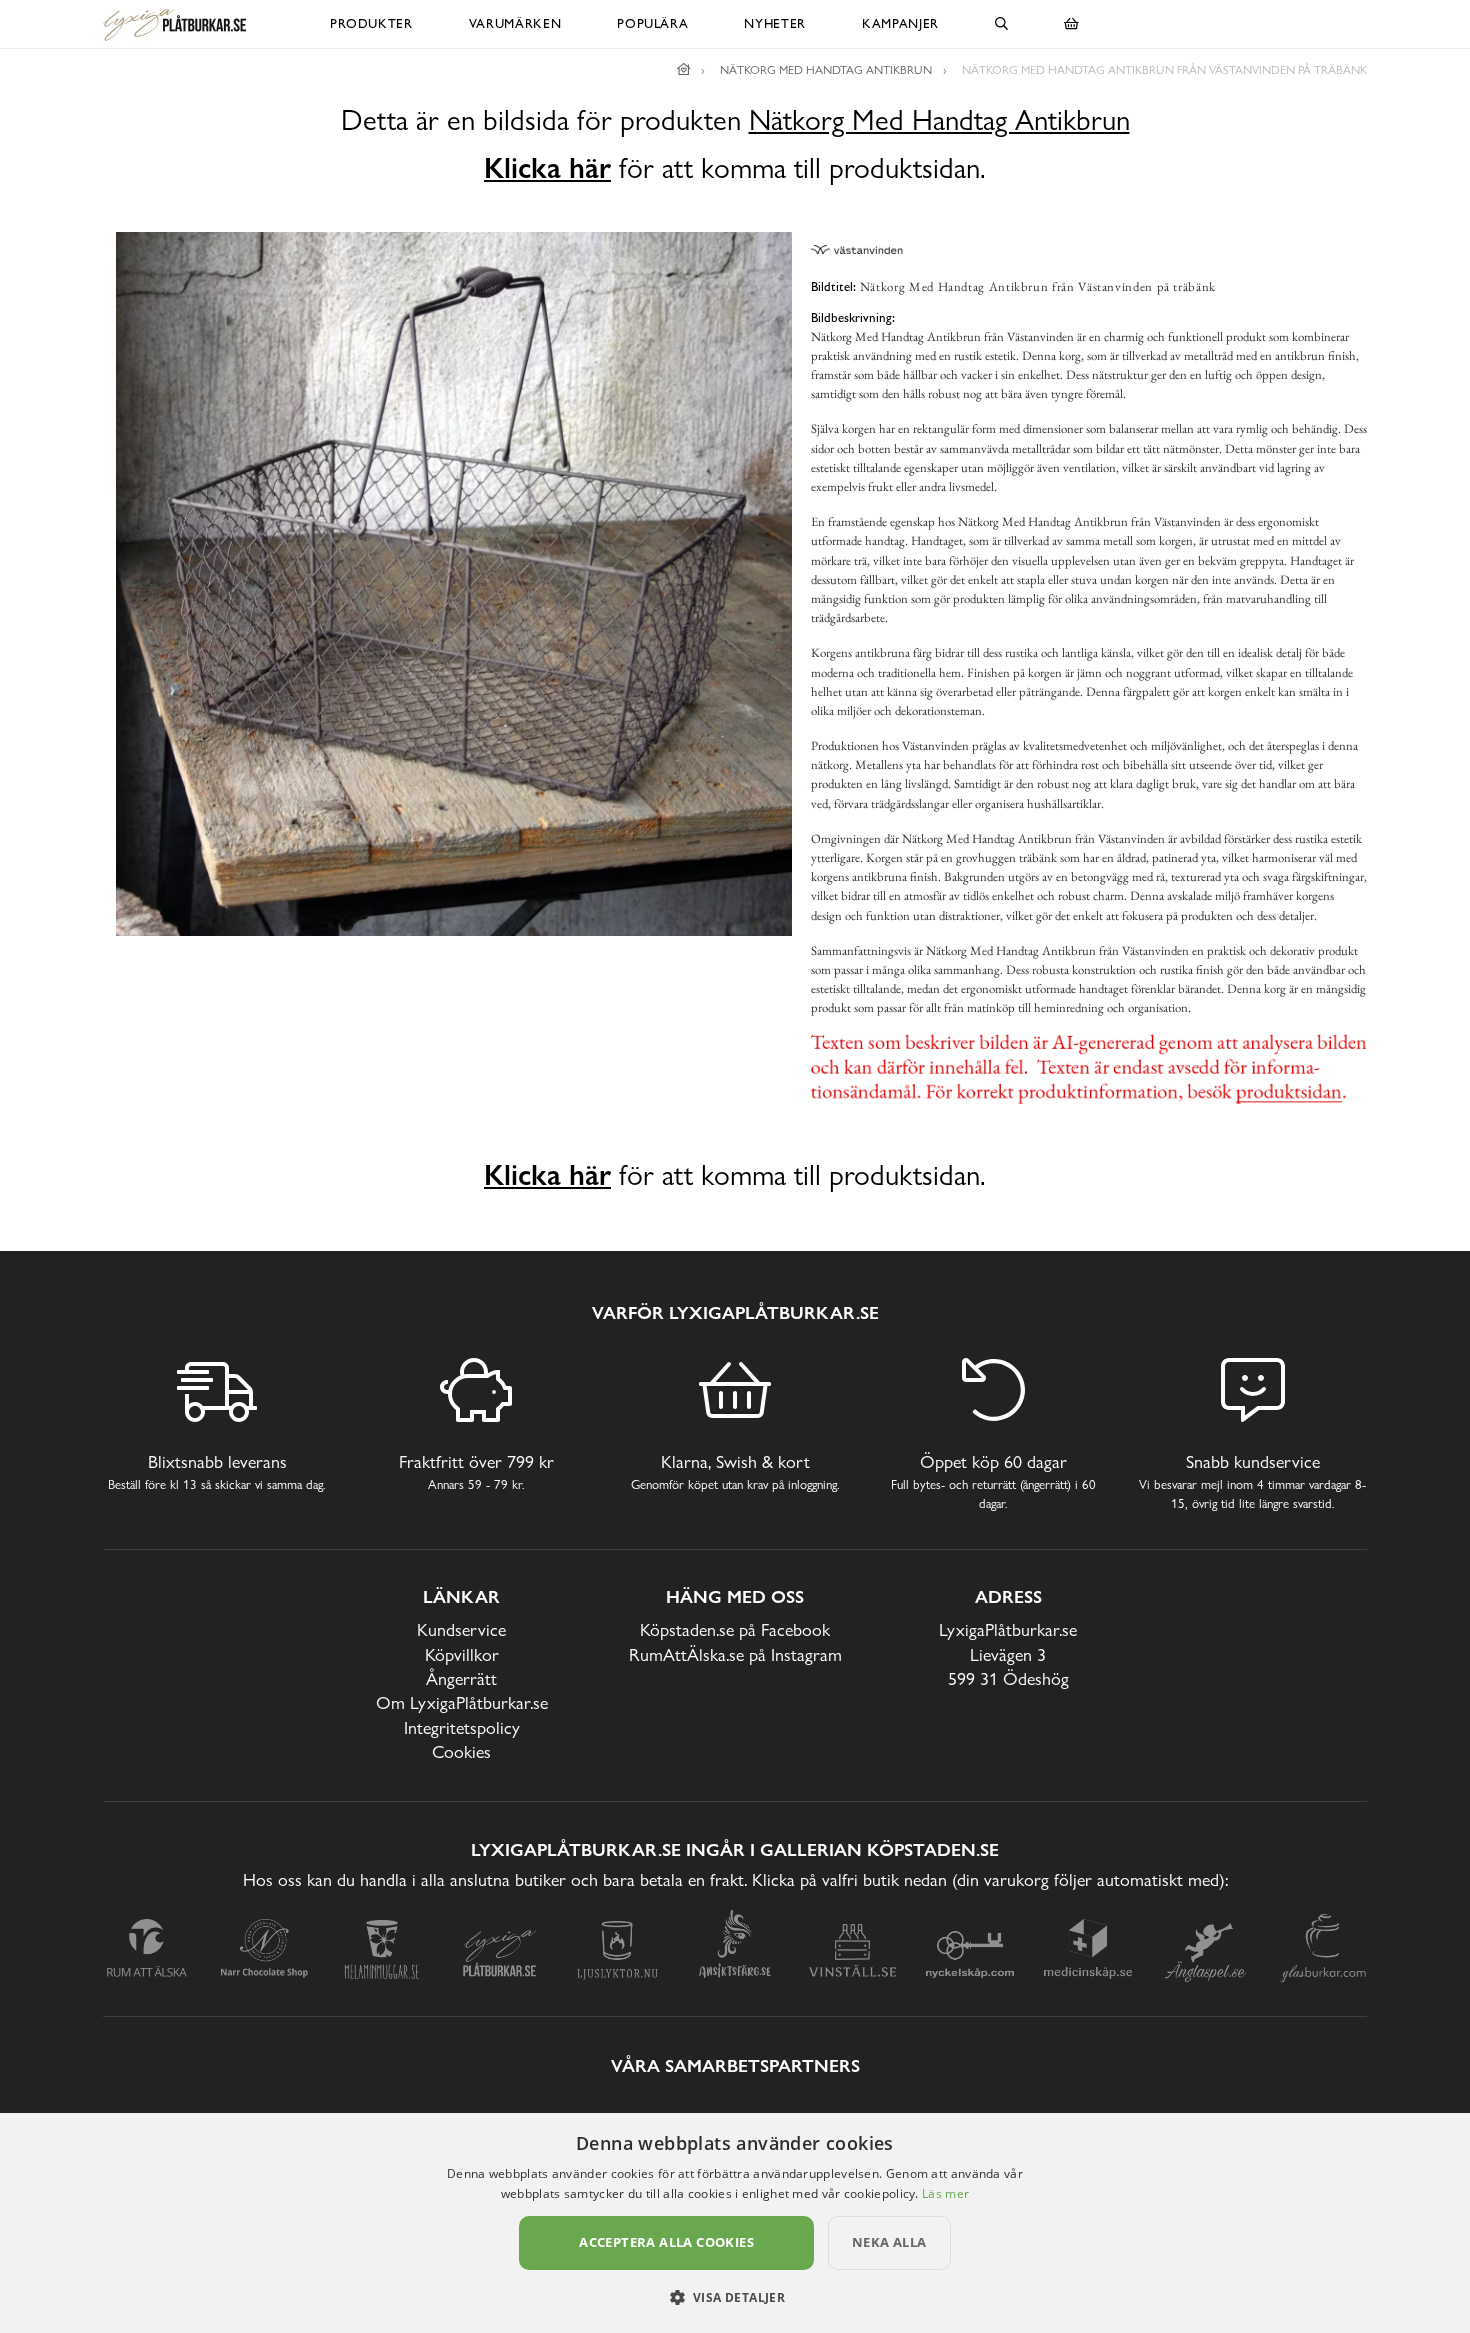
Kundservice (461, 1629)
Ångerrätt (461, 1678)
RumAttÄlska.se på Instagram (735, 1654)
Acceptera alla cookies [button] (666, 2242)
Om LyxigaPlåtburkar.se (462, 1702)
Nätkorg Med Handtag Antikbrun (939, 120)
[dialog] (735, 2223)
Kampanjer (900, 23)
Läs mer (945, 2193)
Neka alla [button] (889, 2242)
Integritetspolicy (462, 1727)
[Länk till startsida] (684, 70)
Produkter (371, 23)
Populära (652, 23)
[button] (735, 2297)
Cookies (461, 1751)
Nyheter (775, 23)
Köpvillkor (462, 1654)
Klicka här (547, 168)
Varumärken (515, 23)
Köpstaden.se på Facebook (735, 1629)
